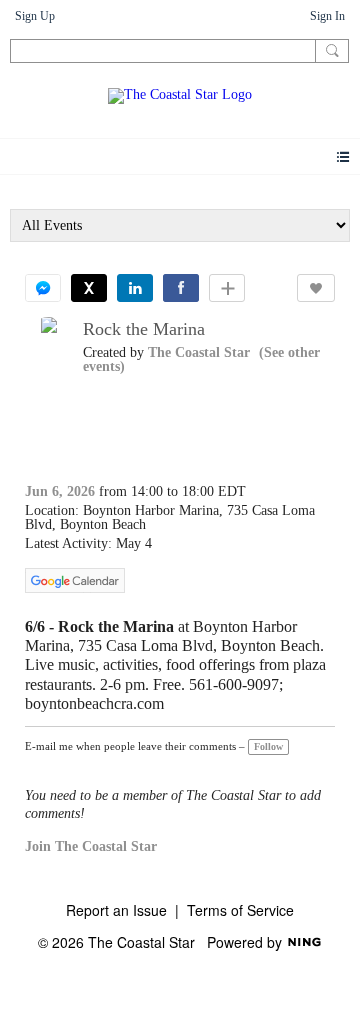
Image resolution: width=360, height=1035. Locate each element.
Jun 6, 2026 (60, 491)
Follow (268, 746)
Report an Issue (116, 910)
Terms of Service (240, 910)
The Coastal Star (199, 352)
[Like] (316, 288)
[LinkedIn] (135, 288)
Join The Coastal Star (91, 846)
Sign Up (35, 16)
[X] (89, 288)
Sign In (327, 16)
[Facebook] (181, 288)
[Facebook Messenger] (43, 288)
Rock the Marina (144, 329)
